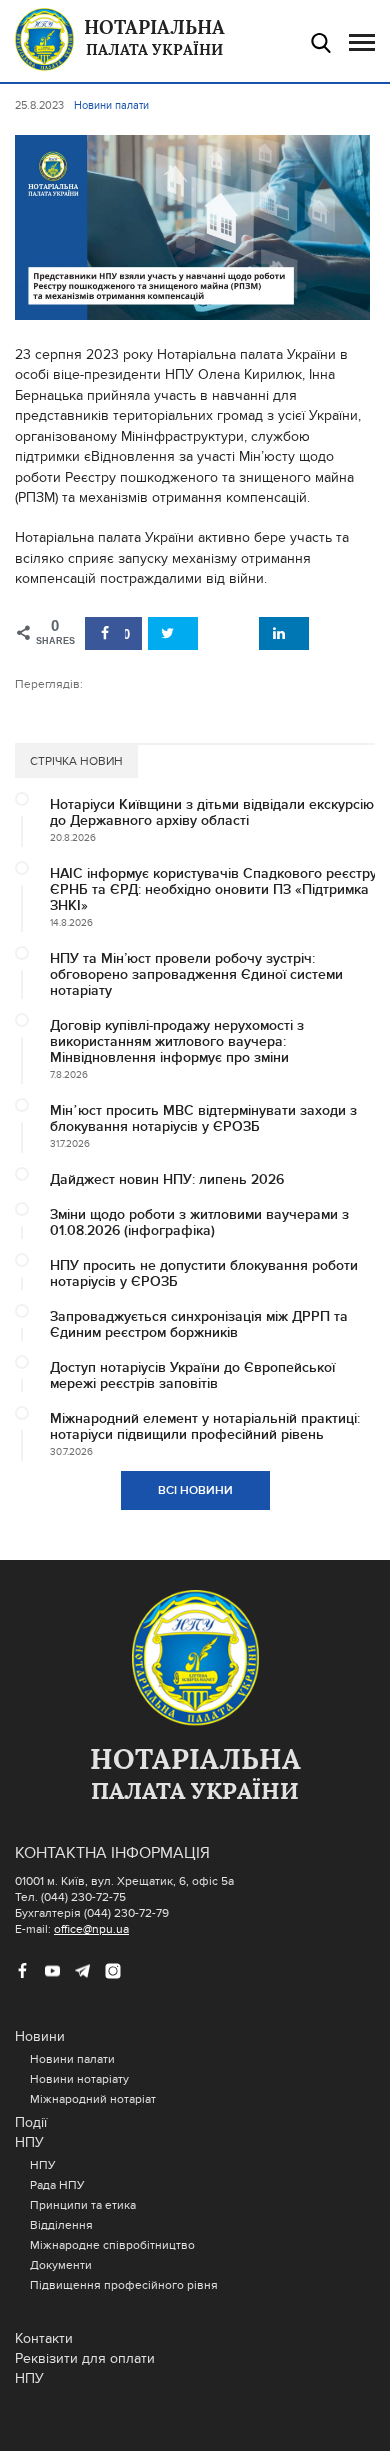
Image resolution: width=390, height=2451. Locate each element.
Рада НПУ (57, 2185)
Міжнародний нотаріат (93, 2099)
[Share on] (229, 633)
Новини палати (72, 2059)
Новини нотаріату (79, 2079)
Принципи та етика (83, 2205)
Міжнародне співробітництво (112, 2245)
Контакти (44, 2338)
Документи (61, 2265)
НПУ (29, 2142)
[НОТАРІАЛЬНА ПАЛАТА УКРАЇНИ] (195, 1659)
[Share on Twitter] (173, 633)
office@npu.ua (91, 1929)
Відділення (61, 2225)
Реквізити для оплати (85, 2358)
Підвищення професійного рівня (124, 2285)
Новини (40, 2036)
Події (31, 2122)
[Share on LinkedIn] (284, 633)
